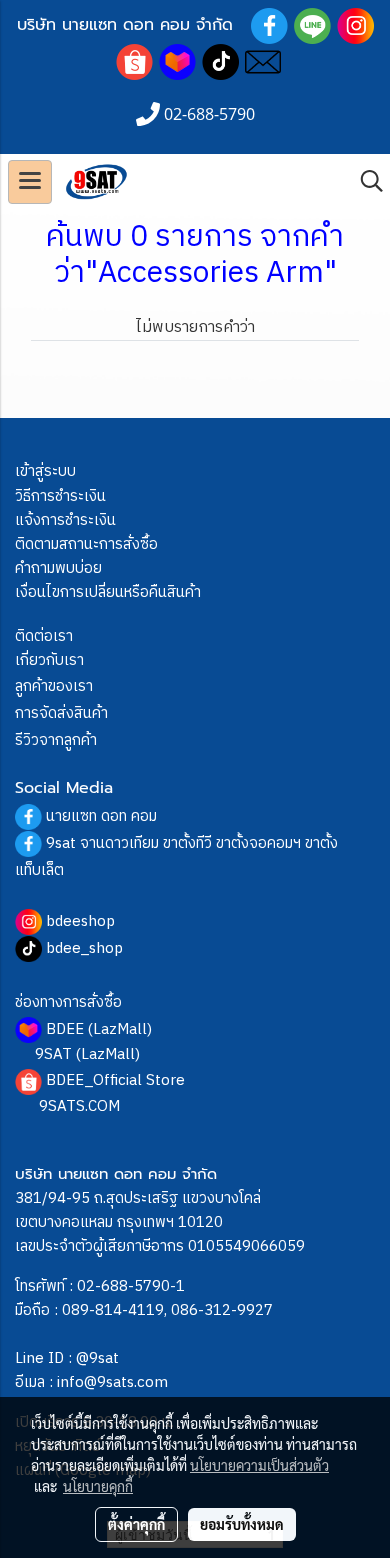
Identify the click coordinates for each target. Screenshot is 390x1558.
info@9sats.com (112, 1382)
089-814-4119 (113, 1310)
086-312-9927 (222, 1310)
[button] (365, 181)
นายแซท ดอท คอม (101, 816)
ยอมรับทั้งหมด (242, 1524)
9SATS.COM (79, 1106)
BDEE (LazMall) (99, 1029)
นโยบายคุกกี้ (98, 1486)
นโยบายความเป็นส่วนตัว (259, 1465)
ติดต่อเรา (44, 636)
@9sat (97, 1358)
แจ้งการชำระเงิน (65, 520)
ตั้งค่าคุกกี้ (136, 1524)
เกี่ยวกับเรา (49, 660)
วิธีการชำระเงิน (60, 496)
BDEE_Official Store (115, 1080)
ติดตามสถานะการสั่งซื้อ (86, 544)
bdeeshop (80, 921)
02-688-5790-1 (131, 1286)
